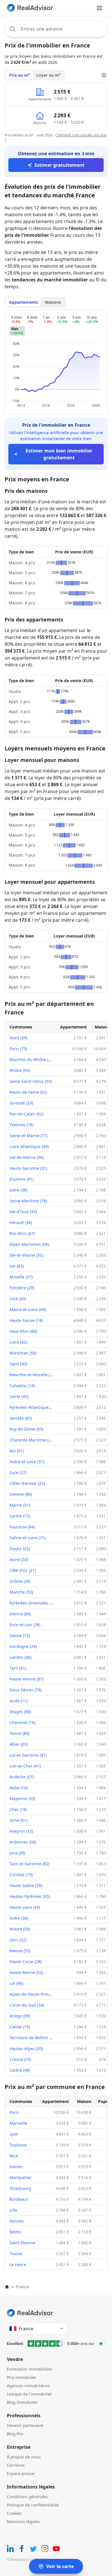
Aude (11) (19, 1701)
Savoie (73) (20, 1635)
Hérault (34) (21, 1223)
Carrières (16, 2465)
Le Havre (18, 2264)
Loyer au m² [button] (48, 75)
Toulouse (18, 2145)
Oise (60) (18, 1299)
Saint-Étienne (22, 2243)
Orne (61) (18, 1820)
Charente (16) (22, 1722)
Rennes (17, 2221)
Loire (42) (18, 1342)
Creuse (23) (20, 2059)
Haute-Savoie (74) (26, 1320)
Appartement (73, 1027)
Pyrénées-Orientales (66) (33, 1603)
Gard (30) (18, 1364)
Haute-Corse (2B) (26, 1962)
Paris (14, 2112)
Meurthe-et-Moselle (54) (33, 1375)
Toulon (16, 2254)
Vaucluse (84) (22, 1527)
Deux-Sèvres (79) (25, 1690)
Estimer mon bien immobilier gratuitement (59, 454)
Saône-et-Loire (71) (27, 1538)
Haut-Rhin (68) (23, 1331)
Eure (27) (18, 1472)
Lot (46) (16, 1983)
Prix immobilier (22, 2377)
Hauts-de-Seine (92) (28, 1092)
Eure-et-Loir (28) (25, 1625)
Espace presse (21, 2473)
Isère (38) (18, 1190)
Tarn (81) (18, 1668)
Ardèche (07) (22, 1777)
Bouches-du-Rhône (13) (32, 1059)
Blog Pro (15, 2434)
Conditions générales (27, 2497)
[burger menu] (99, 8)
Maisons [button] (53, 302)
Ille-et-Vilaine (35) (26, 1255)
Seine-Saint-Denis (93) (31, 1081)
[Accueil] (7, 2287)
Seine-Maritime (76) (28, 1201)
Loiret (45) (19, 1396)
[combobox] (56, 29)
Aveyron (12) (21, 1831)
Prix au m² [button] (19, 75)
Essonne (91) (22, 1179)
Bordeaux (19, 2199)
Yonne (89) (19, 1733)
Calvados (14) (22, 1386)
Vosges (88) (20, 1712)
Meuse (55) (20, 1951)
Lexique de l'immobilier (29, 2394)
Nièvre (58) (20, 1929)
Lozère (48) (20, 2070)
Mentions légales (23, 2522)
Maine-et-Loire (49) (28, 1309)
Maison (102, 1027)
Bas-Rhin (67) (22, 1233)
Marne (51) (20, 1505)
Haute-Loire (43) (25, 1907)
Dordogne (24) (23, 1646)
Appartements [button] (24, 302)
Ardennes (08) (23, 1842)
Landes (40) (20, 1657)
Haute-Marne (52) (26, 1972)
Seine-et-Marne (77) (28, 1136)
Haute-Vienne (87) (27, 1679)
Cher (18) (18, 1809)
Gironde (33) (21, 1103)
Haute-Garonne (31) (28, 1168)
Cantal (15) (20, 2027)
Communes (21, 1027)
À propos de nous (24, 2457)
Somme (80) (21, 1494)
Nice (14, 2156)
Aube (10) (19, 1788)
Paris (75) (18, 1049)
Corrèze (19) (21, 1875)
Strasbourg (20, 2188)
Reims (15, 2232)
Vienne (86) (20, 1614)
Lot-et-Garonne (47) (28, 1755)
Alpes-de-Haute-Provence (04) (38, 1994)
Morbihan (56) (23, 1353)
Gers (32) (18, 1940)
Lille (13, 2210)
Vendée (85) (21, 1418)
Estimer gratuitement (59, 165)
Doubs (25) (20, 1549)
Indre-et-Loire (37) (27, 1462)
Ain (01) (17, 1451)
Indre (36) (19, 1918)
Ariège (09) (20, 2016)
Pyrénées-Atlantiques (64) (34, 1407)
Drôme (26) (20, 1581)
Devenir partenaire (25, 2425)
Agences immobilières (28, 2386)
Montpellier (21, 2177)
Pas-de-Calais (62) (26, 1114)
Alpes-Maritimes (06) (29, 1244)
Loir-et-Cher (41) (25, 1766)
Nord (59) (18, 1038)
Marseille (18, 2123)
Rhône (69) (20, 1070)
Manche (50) (21, 1592)
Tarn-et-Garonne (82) (29, 1864)
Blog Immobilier (22, 2402)
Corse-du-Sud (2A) (27, 2005)
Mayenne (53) (22, 1799)
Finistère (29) (22, 1288)
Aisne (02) (19, 1559)
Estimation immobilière (29, 2369)
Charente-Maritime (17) (32, 1440)
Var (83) (17, 1266)
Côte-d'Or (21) (23, 1570)
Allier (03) (19, 1744)
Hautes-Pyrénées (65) (30, 1896)
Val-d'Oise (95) (23, 1212)
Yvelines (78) (21, 1125)
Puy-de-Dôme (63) (26, 1429)
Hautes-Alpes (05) (26, 2048)
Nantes (16, 2167)
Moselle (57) (21, 1277)
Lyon (14, 2134)
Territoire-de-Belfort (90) (33, 2038)
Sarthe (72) (20, 1516)
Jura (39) (17, 1853)
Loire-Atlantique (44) (29, 1146)
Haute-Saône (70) (26, 1885)
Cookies (14, 2513)
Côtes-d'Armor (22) (27, 1483)
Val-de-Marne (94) (27, 1157)
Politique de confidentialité (33, 2505)
